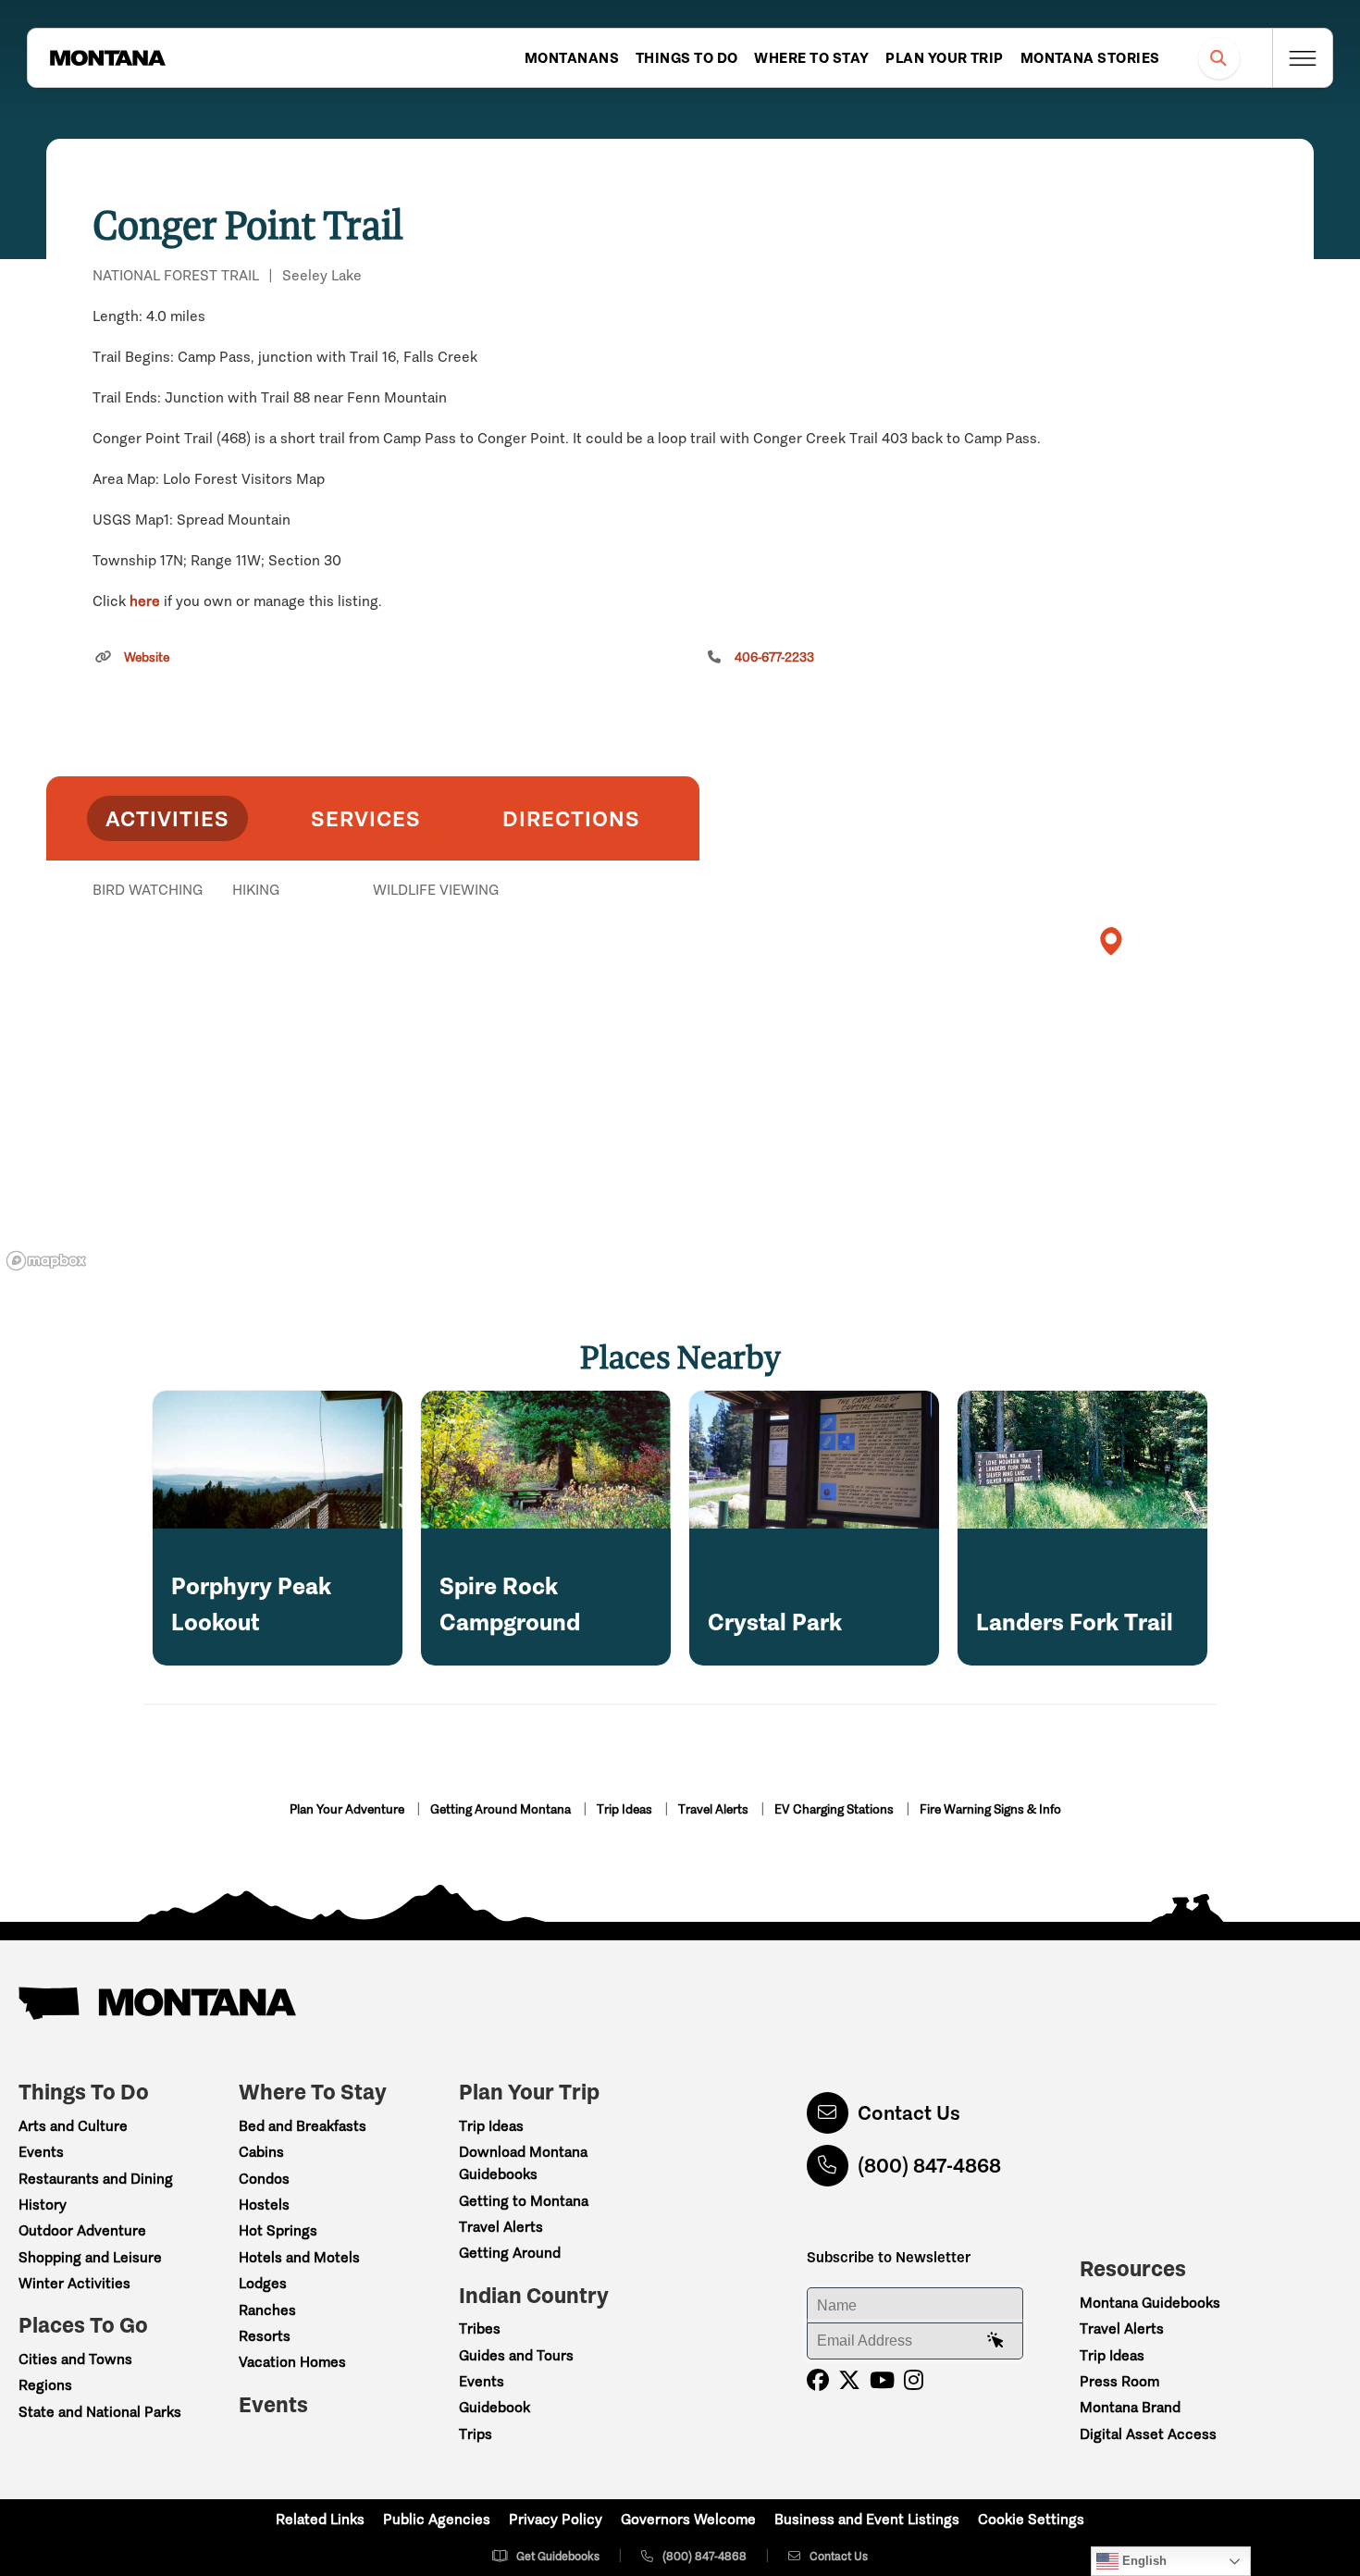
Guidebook (495, 2407)
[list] (373, 985)
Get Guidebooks (558, 2556)
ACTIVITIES (167, 818)
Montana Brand (1130, 2407)
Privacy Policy (556, 2519)
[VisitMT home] (107, 58)
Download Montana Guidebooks (523, 2163)
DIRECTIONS (571, 818)
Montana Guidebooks (1150, 2303)
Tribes (480, 2328)
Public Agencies (437, 2519)
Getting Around (510, 2253)
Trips (476, 2434)
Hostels (264, 2204)
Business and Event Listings (867, 2519)
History (43, 2204)
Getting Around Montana (502, 1809)
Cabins (261, 2152)
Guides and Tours (516, 2355)
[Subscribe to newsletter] (995, 2341)
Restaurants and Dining (96, 2179)
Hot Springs (278, 2230)
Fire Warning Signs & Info (990, 1809)
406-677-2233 (774, 657)
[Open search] (1219, 58)
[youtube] (882, 2380)
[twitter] (849, 2380)
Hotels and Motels (299, 2257)
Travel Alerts (715, 1809)
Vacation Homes (292, 2362)
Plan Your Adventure (348, 1809)
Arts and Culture (73, 2126)
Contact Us (909, 2113)
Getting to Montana (524, 2201)
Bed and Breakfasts (303, 2126)
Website (147, 657)
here (145, 601)
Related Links (320, 2519)
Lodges (263, 2283)
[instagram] (914, 2380)
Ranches (267, 2310)
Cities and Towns (75, 2359)
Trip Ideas (626, 1809)
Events (41, 2152)
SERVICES (366, 818)
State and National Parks (100, 2412)
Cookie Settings (1031, 2519)
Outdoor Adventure (82, 2230)
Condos (264, 2179)
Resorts (265, 2336)
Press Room (1119, 2381)
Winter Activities (74, 2283)
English (1143, 2561)
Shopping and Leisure (90, 2257)
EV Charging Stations (835, 1809)
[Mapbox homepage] (46, 1261)
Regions (45, 2385)
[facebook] (818, 2380)
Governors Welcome (688, 2519)
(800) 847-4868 (929, 2166)
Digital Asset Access (1148, 2434)
